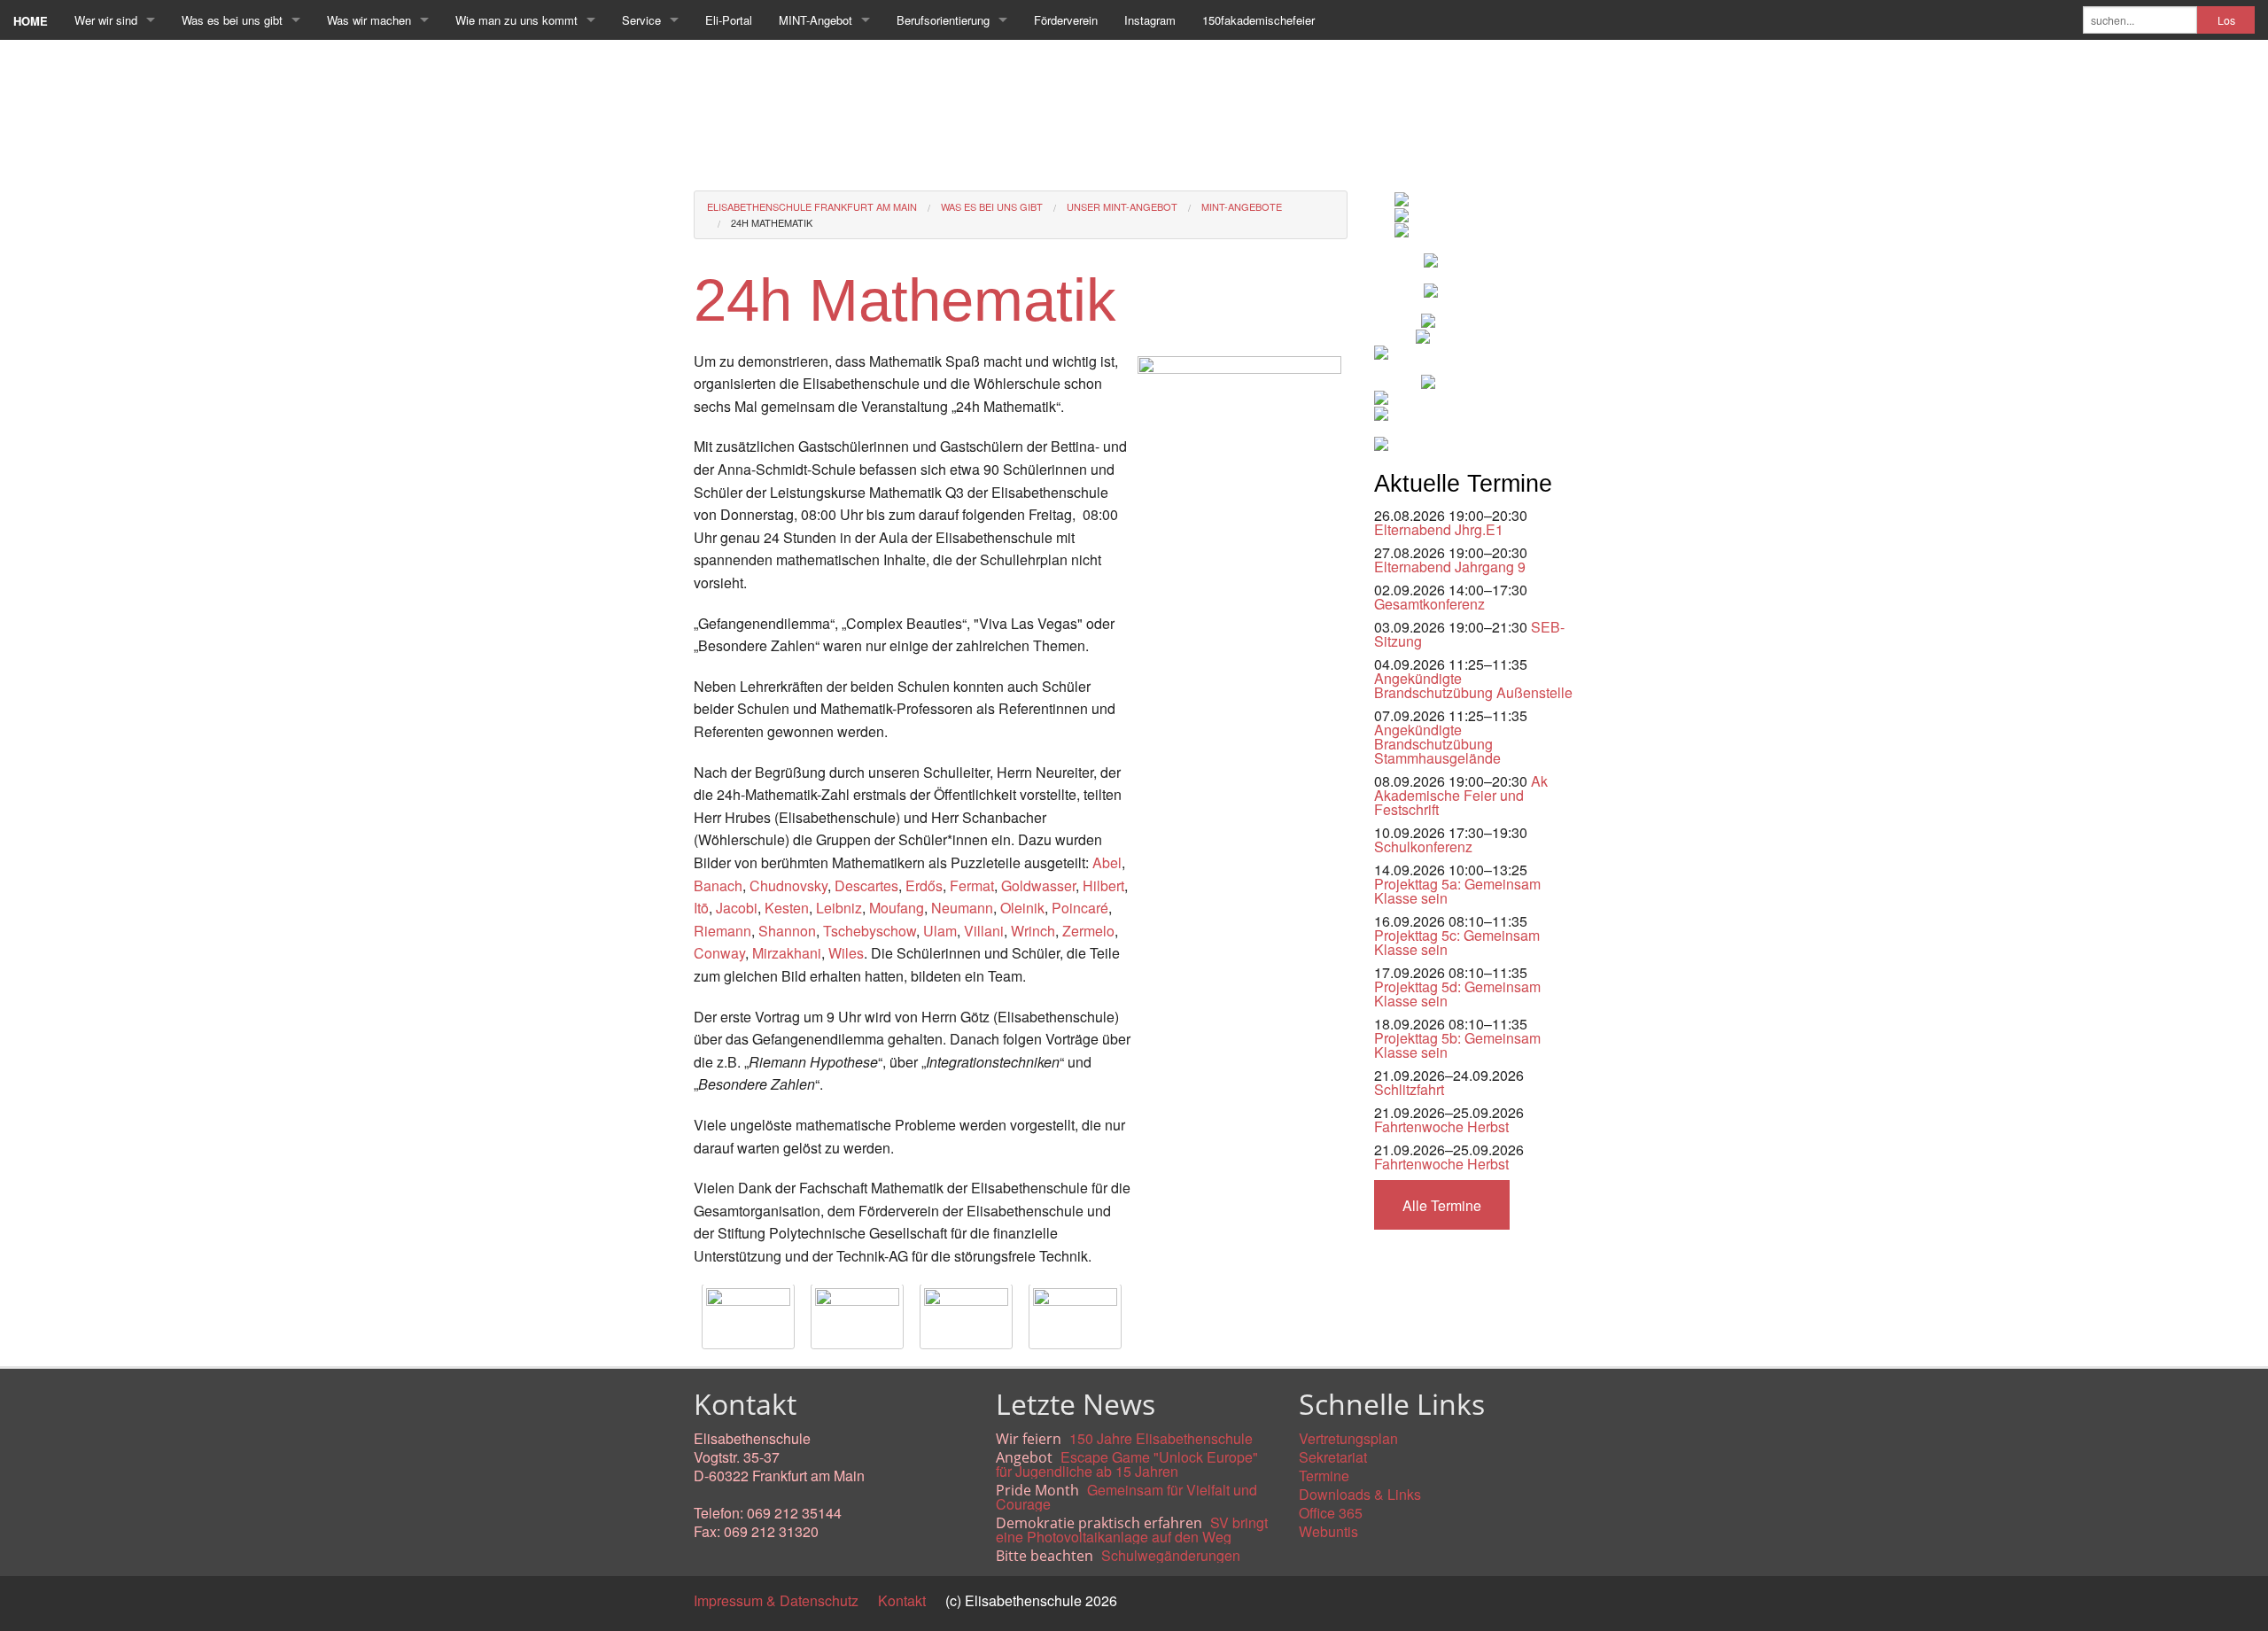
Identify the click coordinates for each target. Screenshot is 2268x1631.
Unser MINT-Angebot (1122, 206)
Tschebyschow (870, 931)
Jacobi (737, 908)
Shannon (787, 931)
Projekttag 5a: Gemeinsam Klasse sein (1457, 891)
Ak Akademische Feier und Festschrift (1461, 795)
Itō (701, 908)
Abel (1107, 862)
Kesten (787, 908)
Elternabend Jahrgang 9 (1450, 567)
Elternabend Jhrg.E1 (1439, 529)
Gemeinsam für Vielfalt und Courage (1126, 1497)
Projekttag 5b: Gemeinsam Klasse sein (1457, 1045)
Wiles (846, 953)
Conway (719, 953)
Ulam (940, 931)
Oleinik (1022, 908)
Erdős (924, 885)
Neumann (962, 908)
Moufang (897, 908)
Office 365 (1331, 1513)
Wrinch (1033, 931)
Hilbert (1103, 885)
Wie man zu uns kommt (517, 20)
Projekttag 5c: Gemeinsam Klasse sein (1457, 942)
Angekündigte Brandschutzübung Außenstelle (1473, 685)
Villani (984, 931)
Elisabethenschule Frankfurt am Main (812, 206)
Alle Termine (1442, 1205)
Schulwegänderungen (1171, 1555)
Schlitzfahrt (1409, 1089)
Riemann (722, 931)
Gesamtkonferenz (1429, 604)
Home (31, 21)
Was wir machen (369, 20)
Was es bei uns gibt (232, 20)
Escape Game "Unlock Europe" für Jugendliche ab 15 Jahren (1127, 1464)
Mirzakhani (787, 953)
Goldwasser (1038, 885)
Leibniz (839, 908)
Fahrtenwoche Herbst (1441, 1126)
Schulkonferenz (1423, 847)
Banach (718, 885)
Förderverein (1066, 20)
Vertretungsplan (1348, 1438)
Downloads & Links (1360, 1494)
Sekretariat (1333, 1457)
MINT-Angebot (816, 20)
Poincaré (1080, 908)
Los (2226, 20)
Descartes (866, 885)
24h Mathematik (772, 222)
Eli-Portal (729, 20)
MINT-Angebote (1242, 206)
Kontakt (902, 1600)
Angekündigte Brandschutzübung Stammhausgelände (1437, 744)
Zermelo (1088, 931)
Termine (1324, 1476)
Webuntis (1328, 1531)
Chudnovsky (788, 885)
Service (641, 20)
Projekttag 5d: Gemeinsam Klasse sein (1457, 994)
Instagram (1150, 20)
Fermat (972, 885)
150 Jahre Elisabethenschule (1161, 1438)
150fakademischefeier (1258, 20)
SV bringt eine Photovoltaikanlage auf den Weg (1132, 1530)
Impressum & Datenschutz (776, 1600)
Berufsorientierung (943, 20)
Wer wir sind (106, 20)
